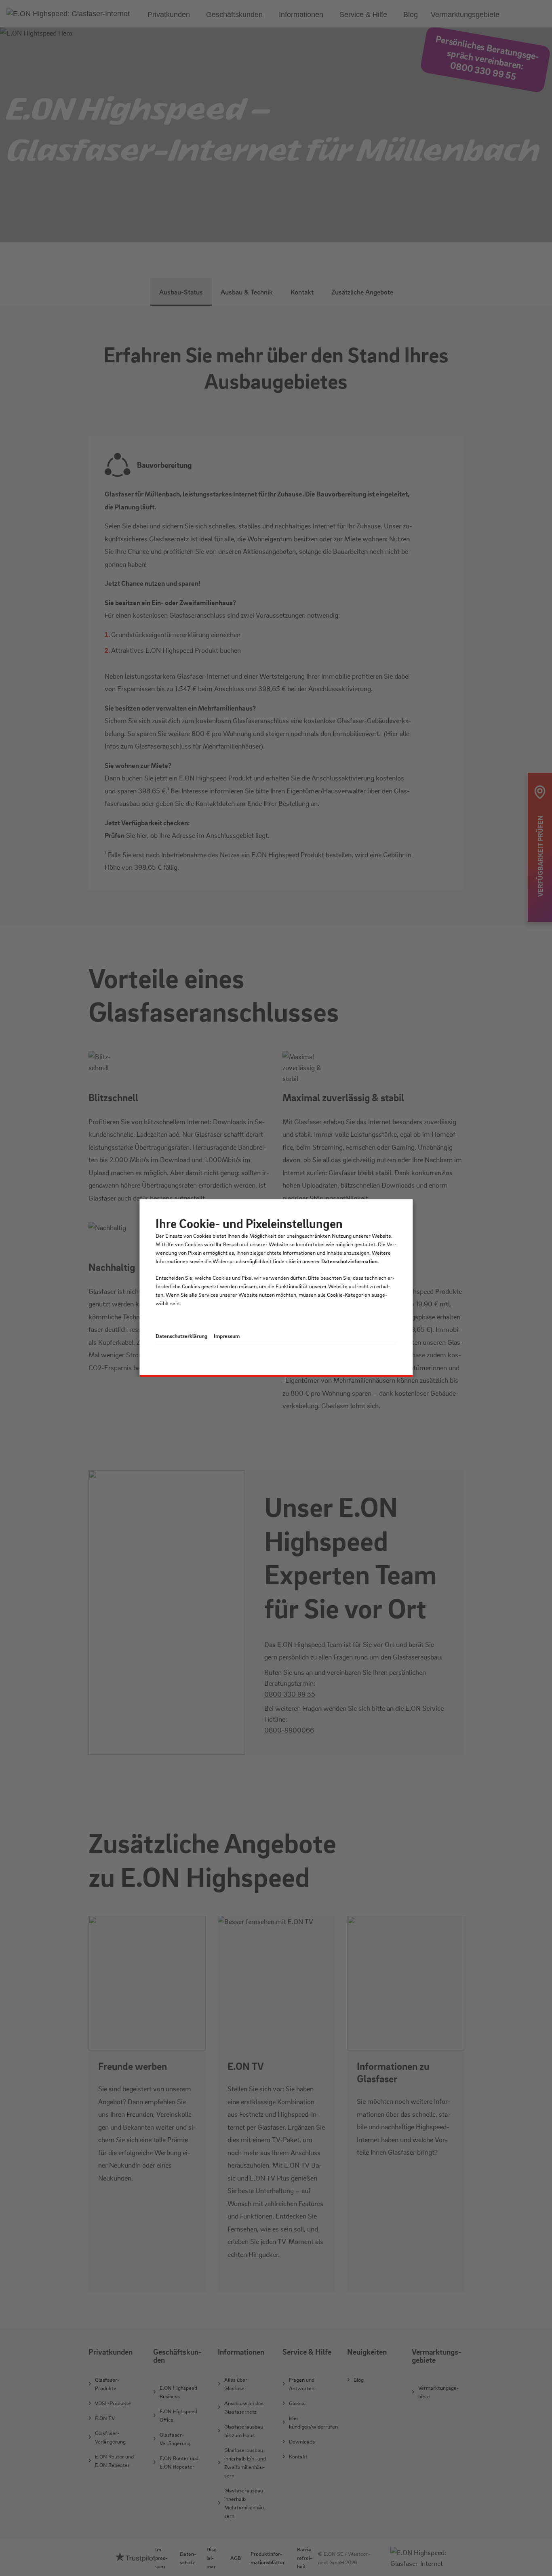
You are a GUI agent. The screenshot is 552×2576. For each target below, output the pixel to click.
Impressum (227, 1336)
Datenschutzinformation (349, 1261)
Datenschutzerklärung (181, 1336)
